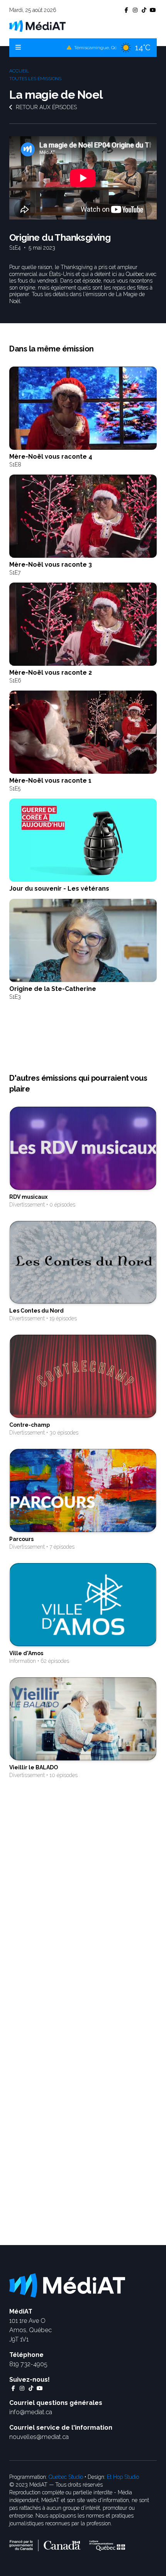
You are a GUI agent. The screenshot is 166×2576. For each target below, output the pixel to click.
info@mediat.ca (31, 2412)
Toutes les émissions (35, 79)
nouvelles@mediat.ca (39, 2437)
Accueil (19, 71)
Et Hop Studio (123, 2477)
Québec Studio (66, 2477)
